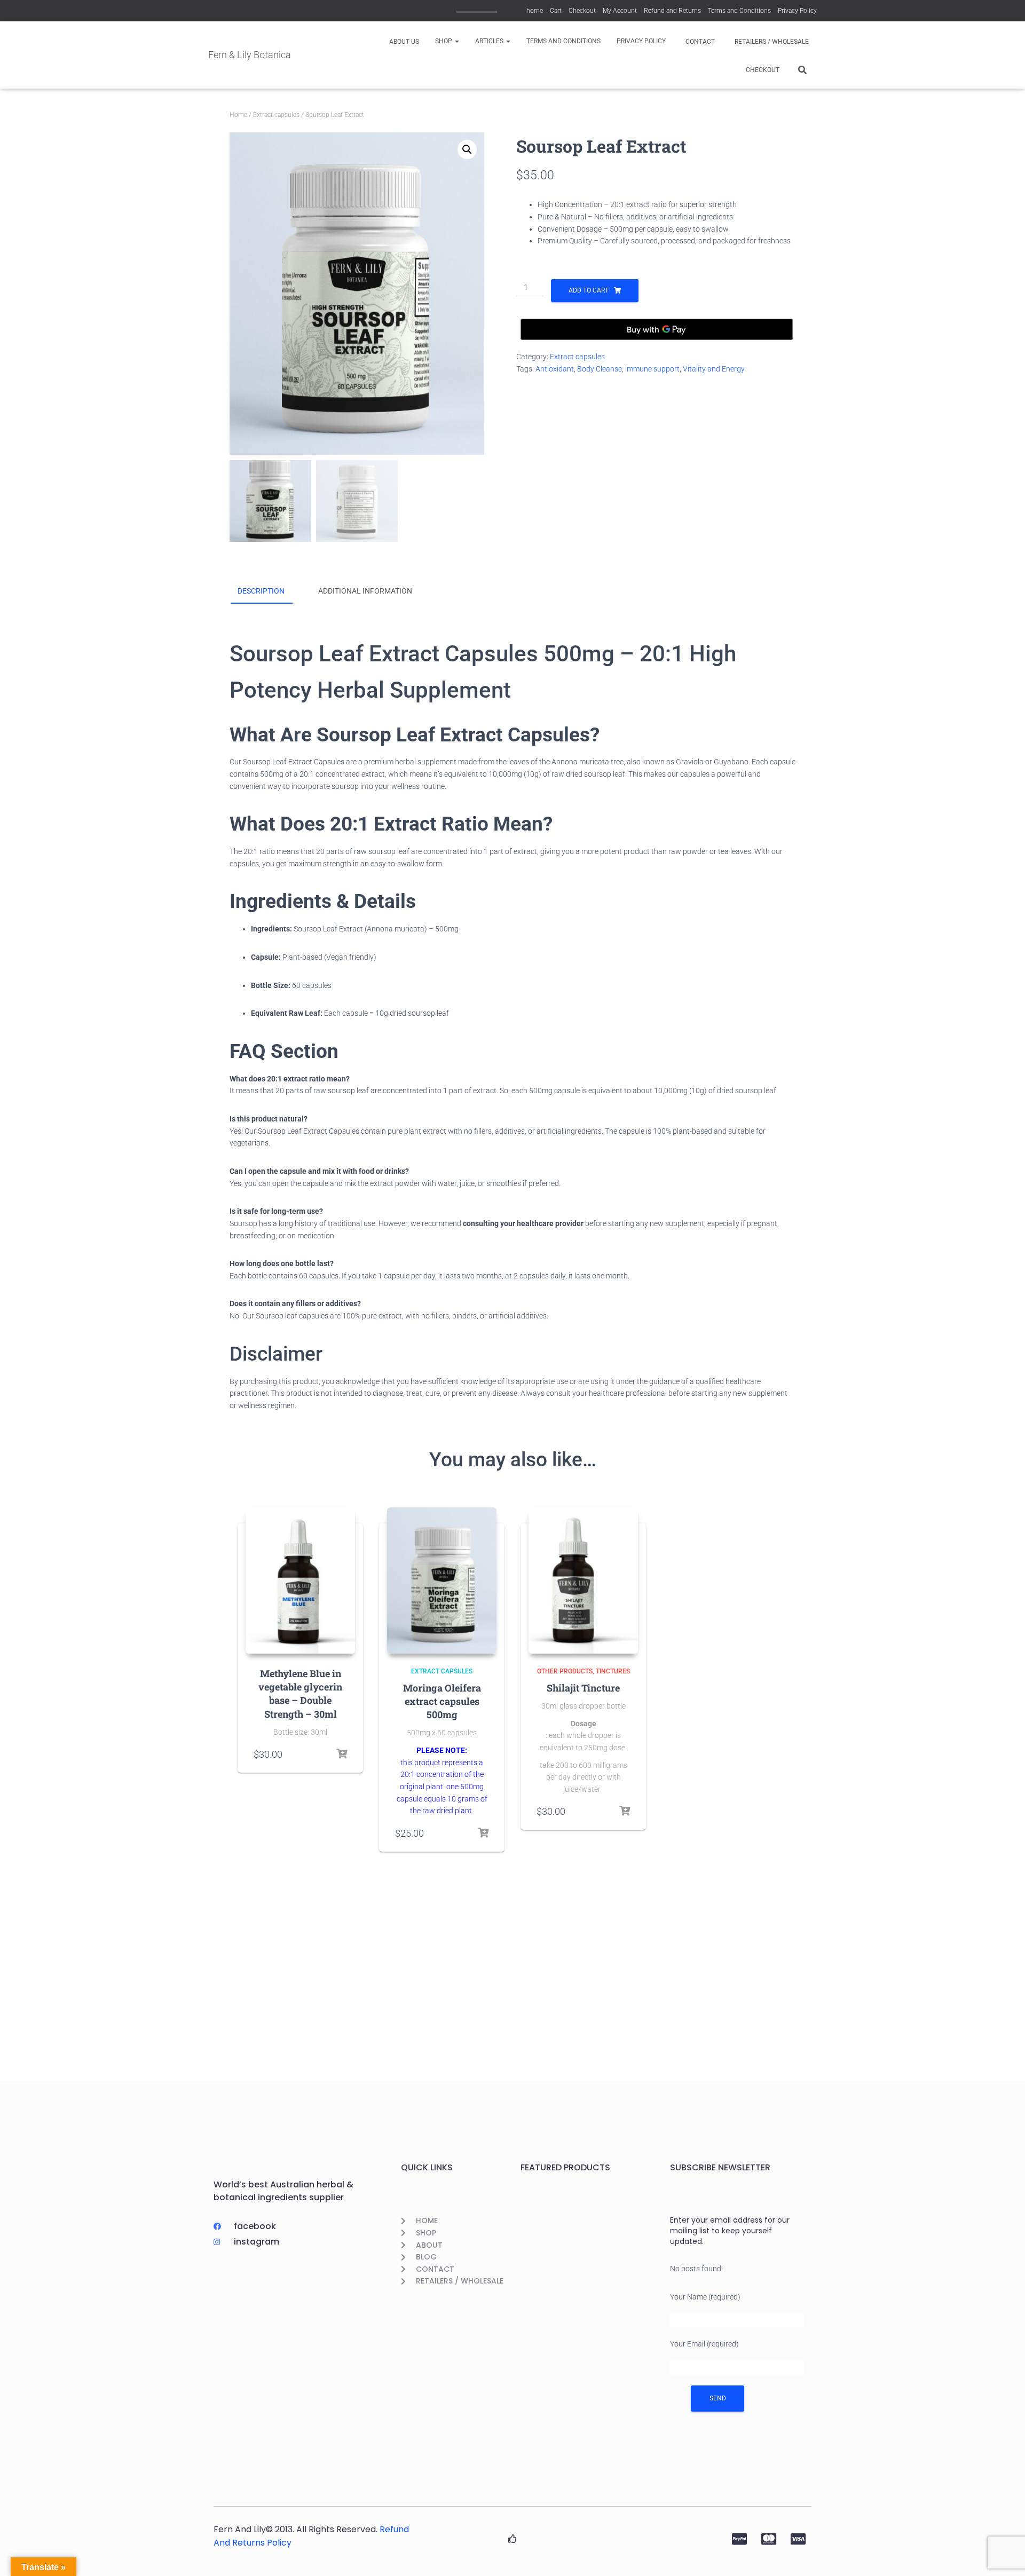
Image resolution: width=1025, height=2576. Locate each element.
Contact (699, 42)
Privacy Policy (797, 11)
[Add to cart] (342, 1754)
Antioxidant (555, 369)
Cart (556, 11)
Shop (444, 41)
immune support (652, 369)
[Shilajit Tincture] (583, 1581)
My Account (620, 11)
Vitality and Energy (714, 369)
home (535, 11)
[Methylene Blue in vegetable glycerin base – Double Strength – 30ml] (300, 1581)
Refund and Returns (672, 11)
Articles (490, 41)
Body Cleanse (600, 369)
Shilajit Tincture (583, 1688)
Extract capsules (276, 115)
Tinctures (613, 1671)
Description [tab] (261, 591)
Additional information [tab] (365, 591)
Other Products (565, 1671)
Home (238, 115)
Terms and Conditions (739, 11)
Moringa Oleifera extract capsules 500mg (442, 1701)
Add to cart (589, 290)
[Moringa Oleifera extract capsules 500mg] (442, 1581)
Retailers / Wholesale (771, 42)
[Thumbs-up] (512, 2539)
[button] (456, 41)
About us (403, 42)
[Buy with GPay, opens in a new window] (657, 329)
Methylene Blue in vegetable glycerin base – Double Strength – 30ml (300, 1694)
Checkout (582, 11)
